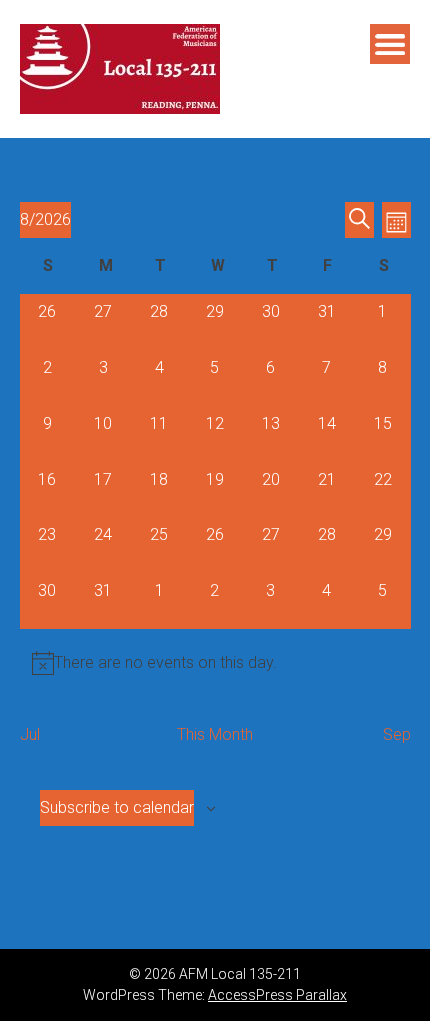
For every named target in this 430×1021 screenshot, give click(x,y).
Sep (397, 734)
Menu (390, 44)
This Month (215, 734)
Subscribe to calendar (117, 807)
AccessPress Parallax (277, 995)
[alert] (215, 663)
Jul (30, 734)
